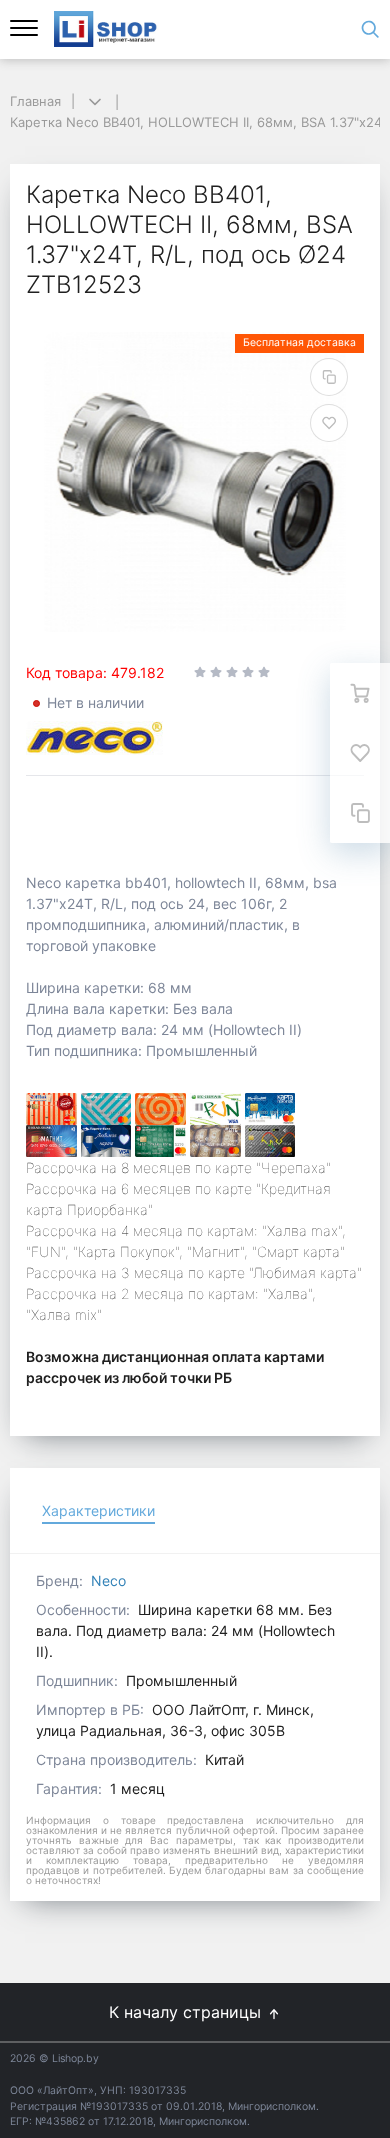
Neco (108, 1580)
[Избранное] (360, 753)
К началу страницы (187, 2012)
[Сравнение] (360, 813)
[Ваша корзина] (360, 693)
